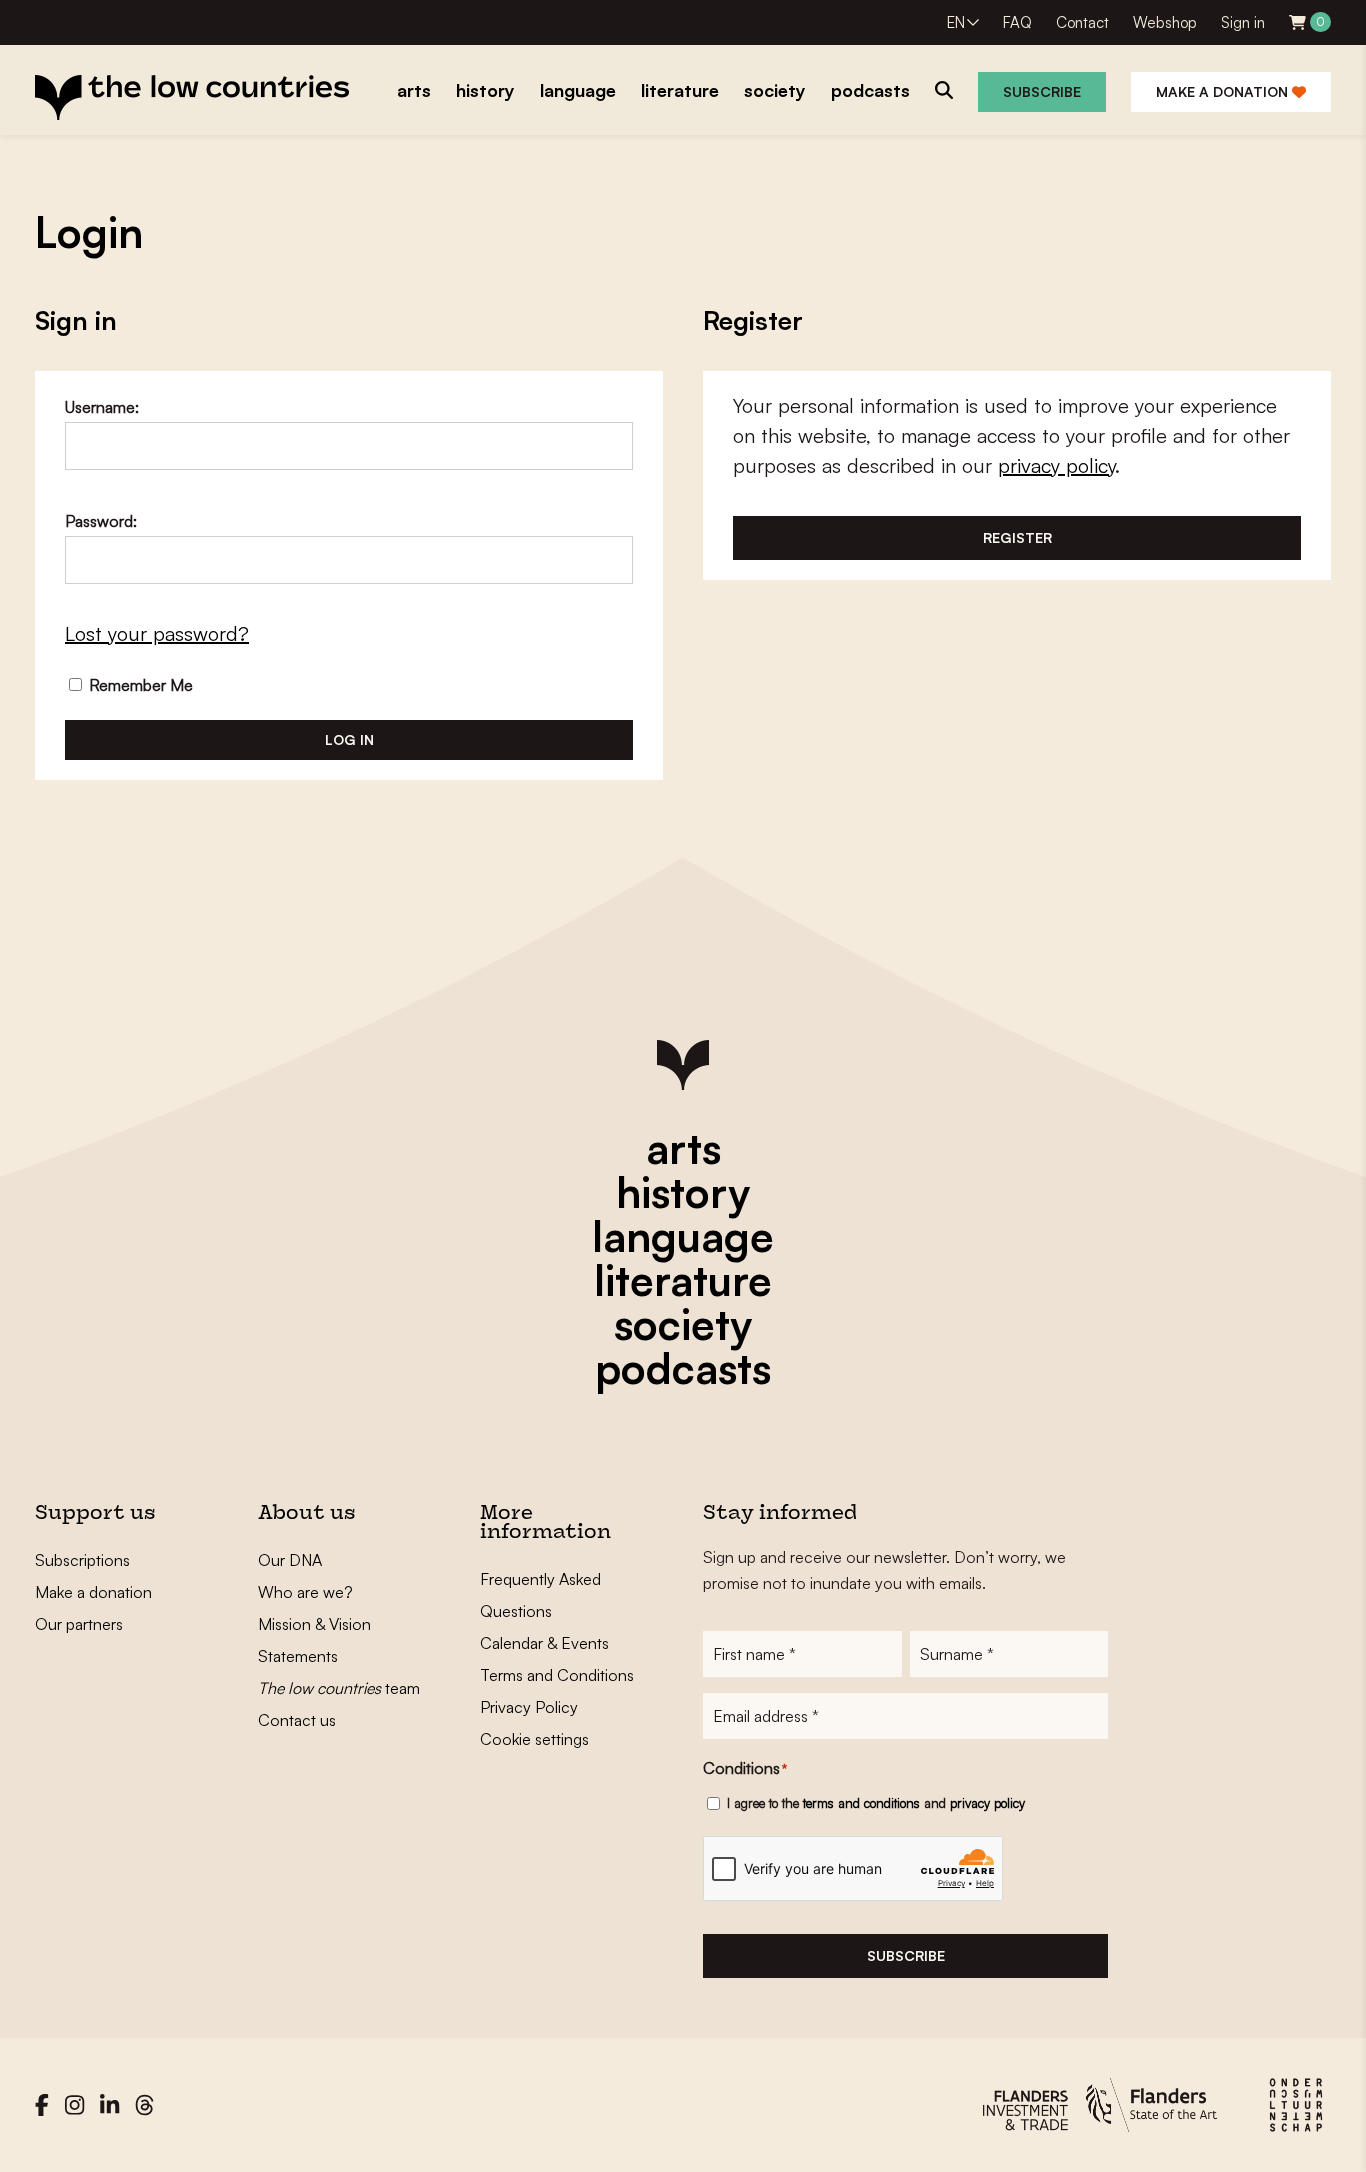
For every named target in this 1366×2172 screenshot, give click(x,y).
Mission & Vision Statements (314, 1640)
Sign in (1243, 22)
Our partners (79, 1624)
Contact (1082, 22)
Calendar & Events (544, 1643)
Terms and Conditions (557, 1675)
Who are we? (305, 1592)
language (683, 1236)
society (683, 1324)
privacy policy (1056, 465)
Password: (101, 521)
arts (683, 1148)
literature (683, 1280)
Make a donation (1224, 91)
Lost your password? (157, 633)
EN (956, 22)
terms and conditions (861, 1803)
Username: (102, 407)
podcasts (683, 1368)
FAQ (1017, 22)
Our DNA (290, 1560)
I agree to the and (876, 1803)
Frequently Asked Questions (540, 1595)
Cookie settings (534, 1739)
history (683, 1192)
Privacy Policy (529, 1707)
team (339, 1688)
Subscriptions (82, 1560)
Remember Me (139, 685)
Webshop (1165, 22)
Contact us (297, 1720)
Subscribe (1042, 91)
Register (1017, 537)
